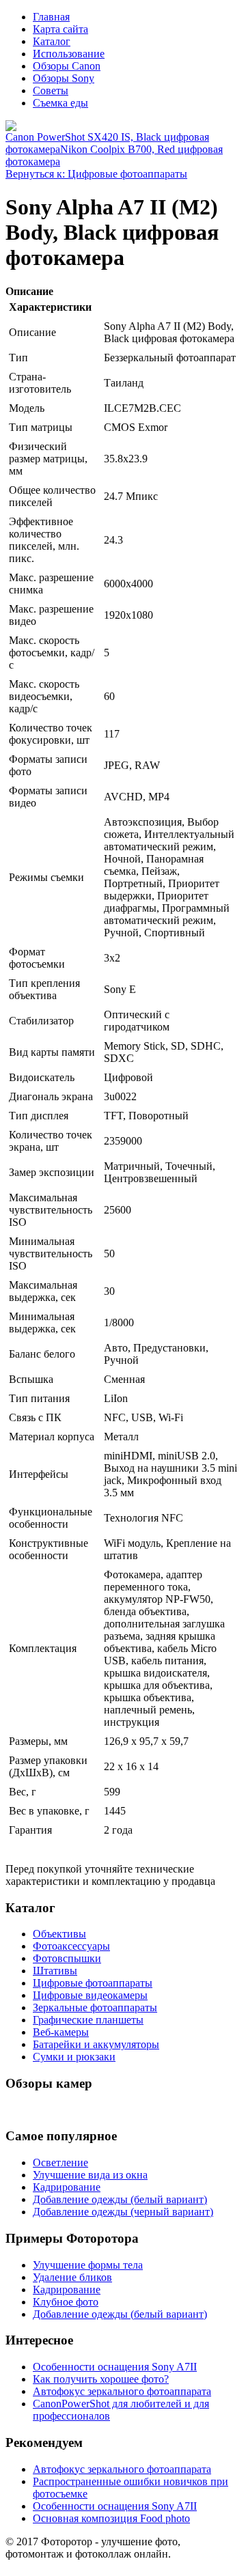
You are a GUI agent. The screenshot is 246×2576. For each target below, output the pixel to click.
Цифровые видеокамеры (90, 1995)
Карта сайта (60, 29)
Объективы (59, 1934)
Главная (51, 17)
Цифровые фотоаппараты (93, 1983)
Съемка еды (60, 103)
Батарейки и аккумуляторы (96, 2044)
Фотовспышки (67, 1958)
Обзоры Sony (64, 78)
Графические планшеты (88, 2020)
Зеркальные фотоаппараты (95, 2007)
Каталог (52, 41)
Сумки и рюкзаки (74, 2057)
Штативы (55, 1971)
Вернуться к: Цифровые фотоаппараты (96, 174)
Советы (51, 90)
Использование (69, 54)
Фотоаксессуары (71, 1946)
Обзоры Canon (67, 66)
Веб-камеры (61, 2032)
